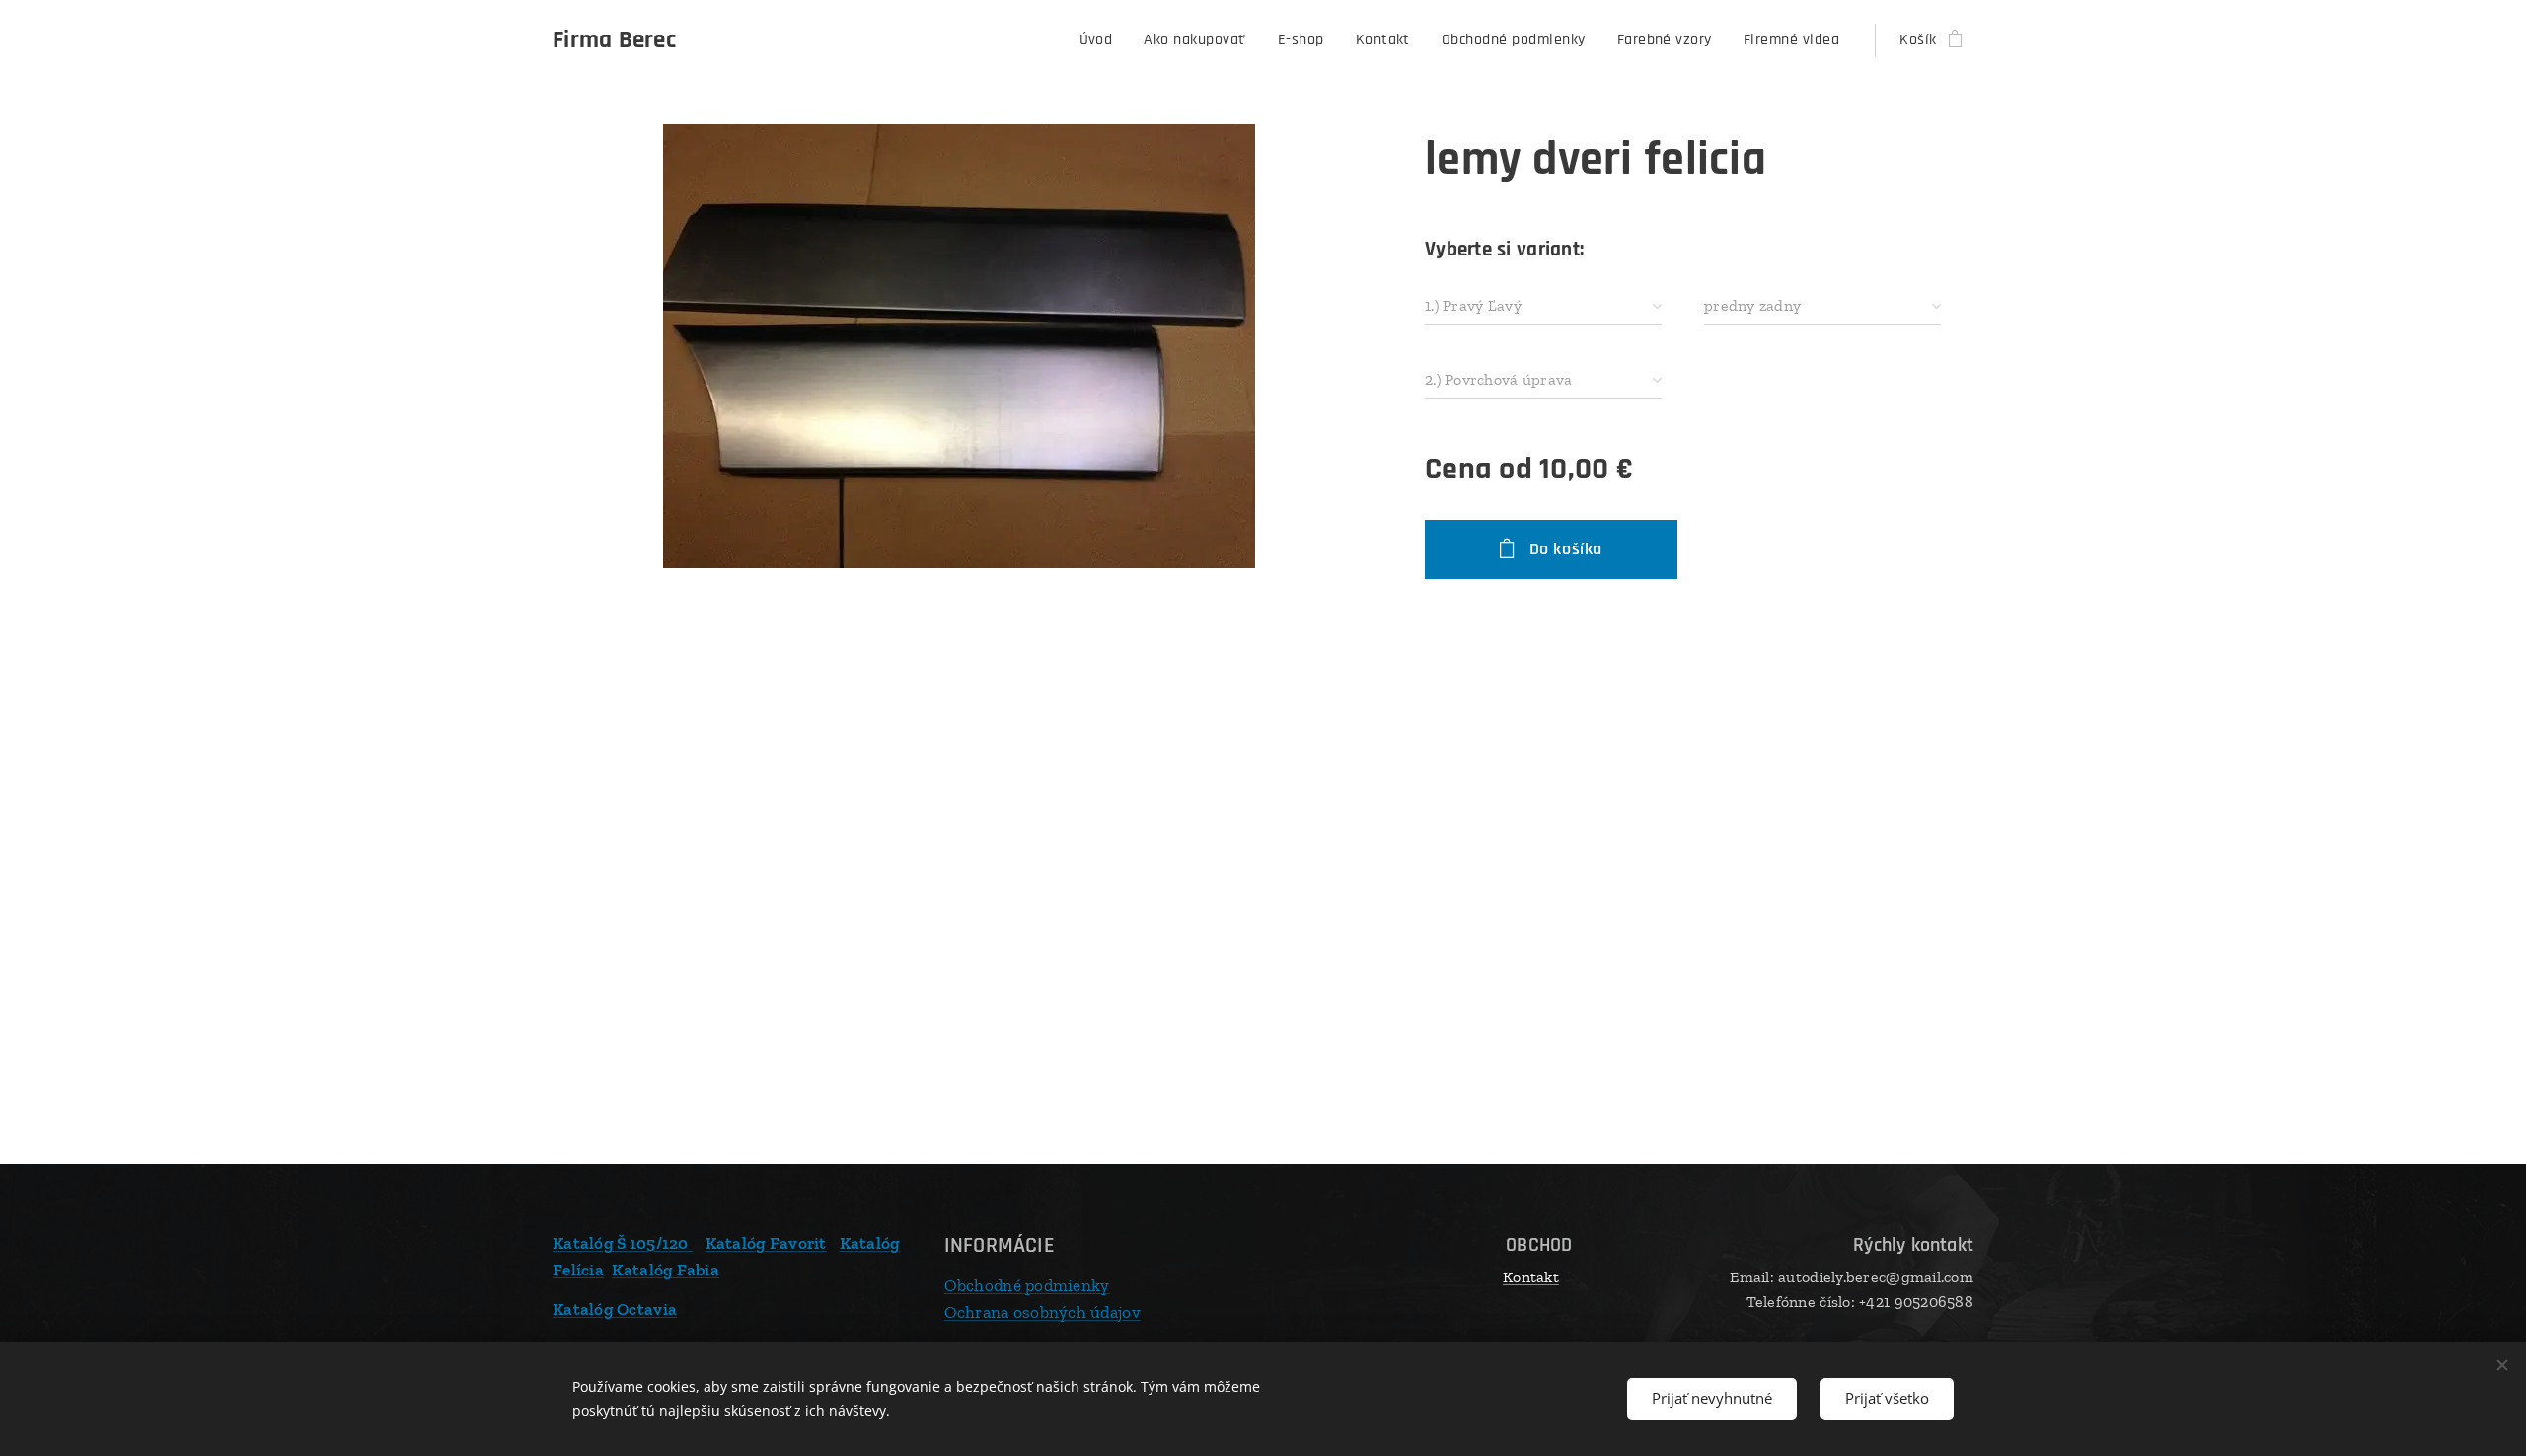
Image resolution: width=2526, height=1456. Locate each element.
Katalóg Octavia (615, 1309)
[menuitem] (1102, 40)
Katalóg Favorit (766, 1243)
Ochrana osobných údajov (1042, 1312)
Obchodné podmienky (1027, 1285)
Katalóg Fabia (666, 1270)
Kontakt (1531, 1277)
